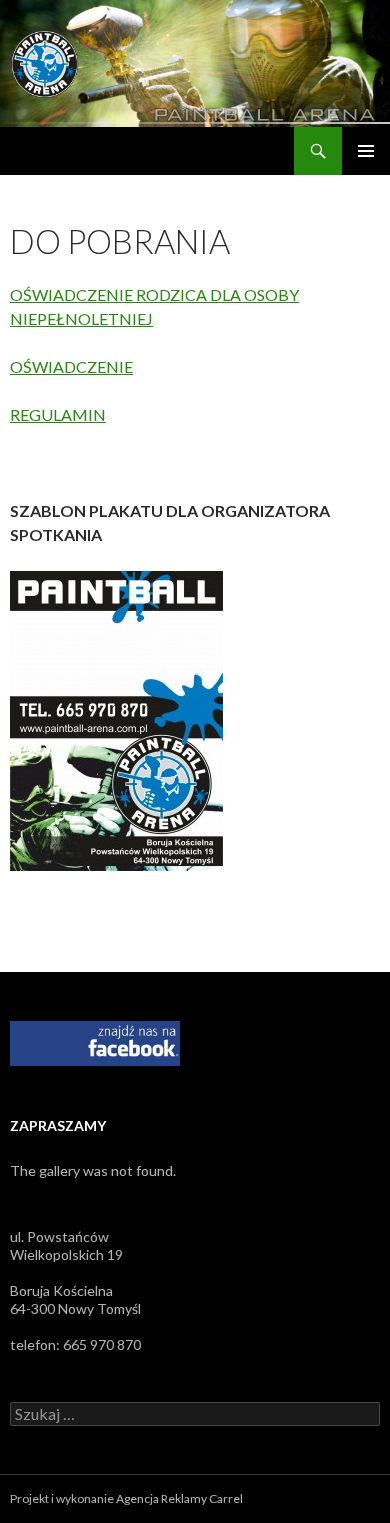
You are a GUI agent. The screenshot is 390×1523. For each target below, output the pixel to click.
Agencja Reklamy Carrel (179, 1498)
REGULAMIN (58, 414)
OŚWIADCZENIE (71, 366)
